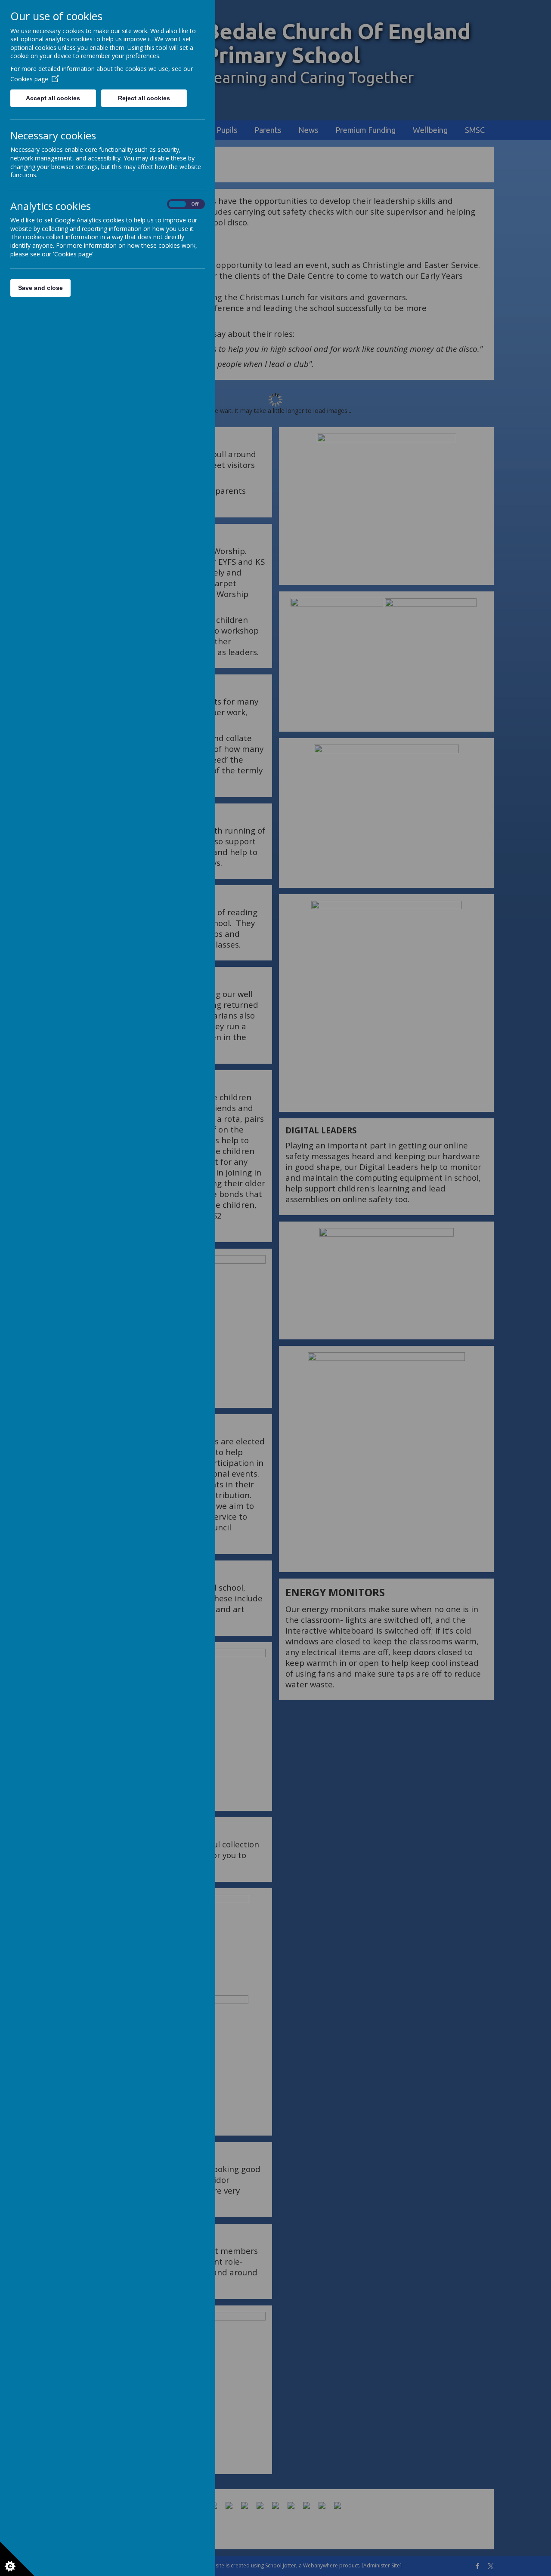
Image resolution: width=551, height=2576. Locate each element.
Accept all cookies (53, 98)
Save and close (40, 288)
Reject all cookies (144, 98)
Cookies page (29, 79)
